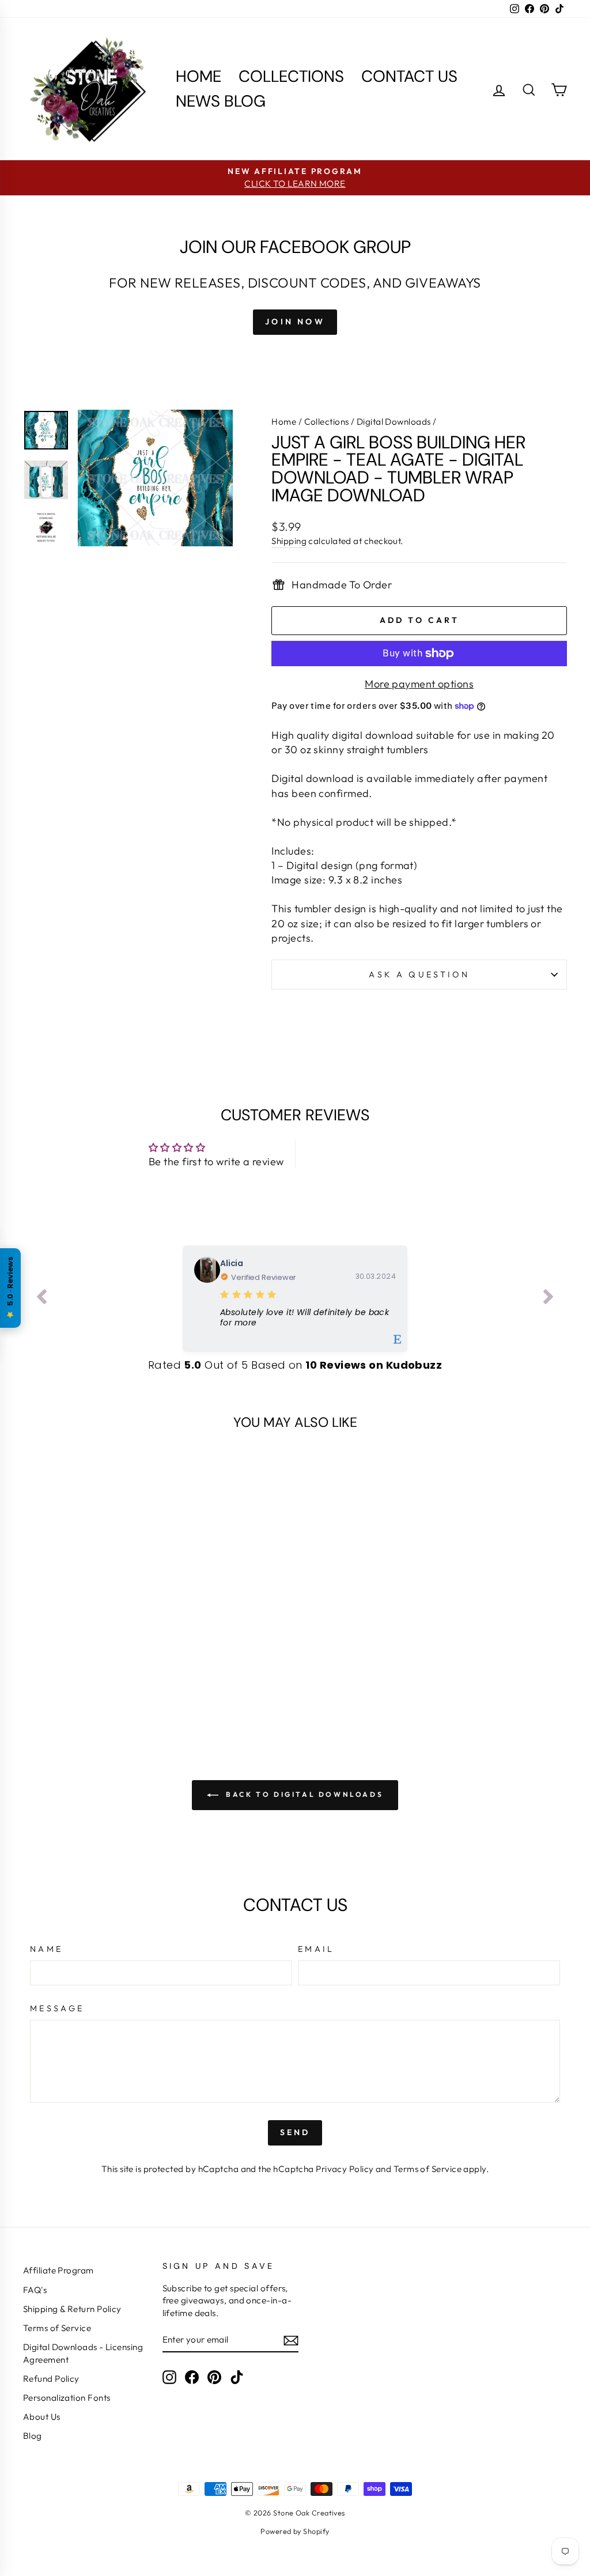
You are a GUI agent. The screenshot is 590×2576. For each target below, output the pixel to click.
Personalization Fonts (67, 2398)
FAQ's (35, 2290)
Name (46, 1949)
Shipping (289, 541)
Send (295, 2132)
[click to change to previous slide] (41, 1299)
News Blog (221, 101)
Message (57, 2008)
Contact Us (409, 76)
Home (198, 76)
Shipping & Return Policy (72, 2309)
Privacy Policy (345, 2169)
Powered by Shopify (295, 2531)
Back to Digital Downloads (303, 1794)
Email (316, 1949)
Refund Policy (51, 2379)
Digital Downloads (394, 422)
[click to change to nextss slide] (549, 1299)
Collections (291, 76)
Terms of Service (428, 2169)
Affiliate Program (58, 2270)
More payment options (419, 684)
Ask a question (419, 975)
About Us (42, 2417)
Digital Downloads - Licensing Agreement (83, 2353)
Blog (33, 2436)
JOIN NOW (295, 322)
